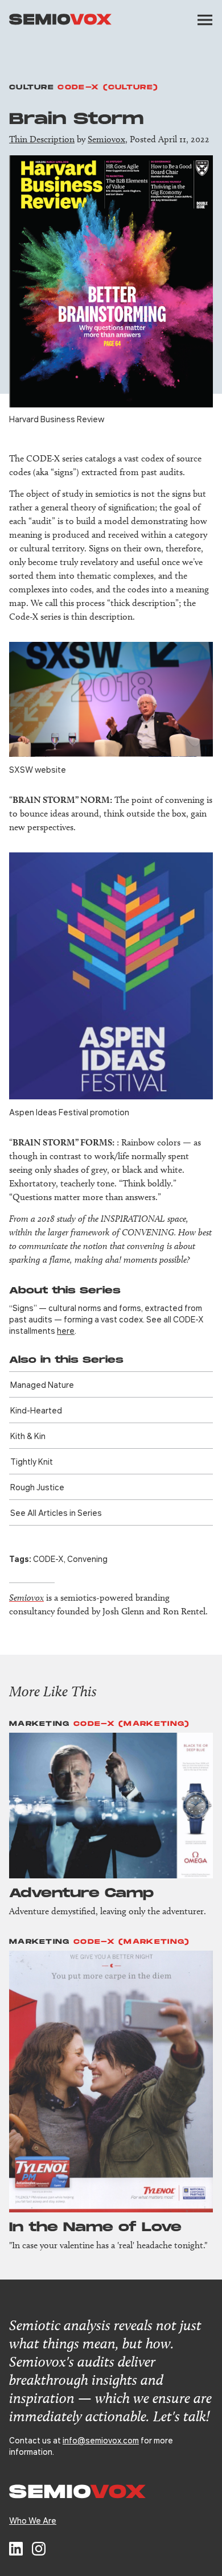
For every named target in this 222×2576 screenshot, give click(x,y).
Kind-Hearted (36, 1410)
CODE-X (48, 1559)
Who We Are (33, 2520)
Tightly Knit (32, 1461)
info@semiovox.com (101, 2440)
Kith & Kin (28, 1436)
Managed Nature (42, 1384)
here (66, 1330)
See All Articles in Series (56, 1512)
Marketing (40, 1724)
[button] (205, 20)
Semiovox (106, 139)
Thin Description (42, 139)
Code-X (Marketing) (131, 1724)
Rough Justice (37, 1487)
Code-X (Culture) (108, 87)
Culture (32, 87)
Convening (87, 1559)
